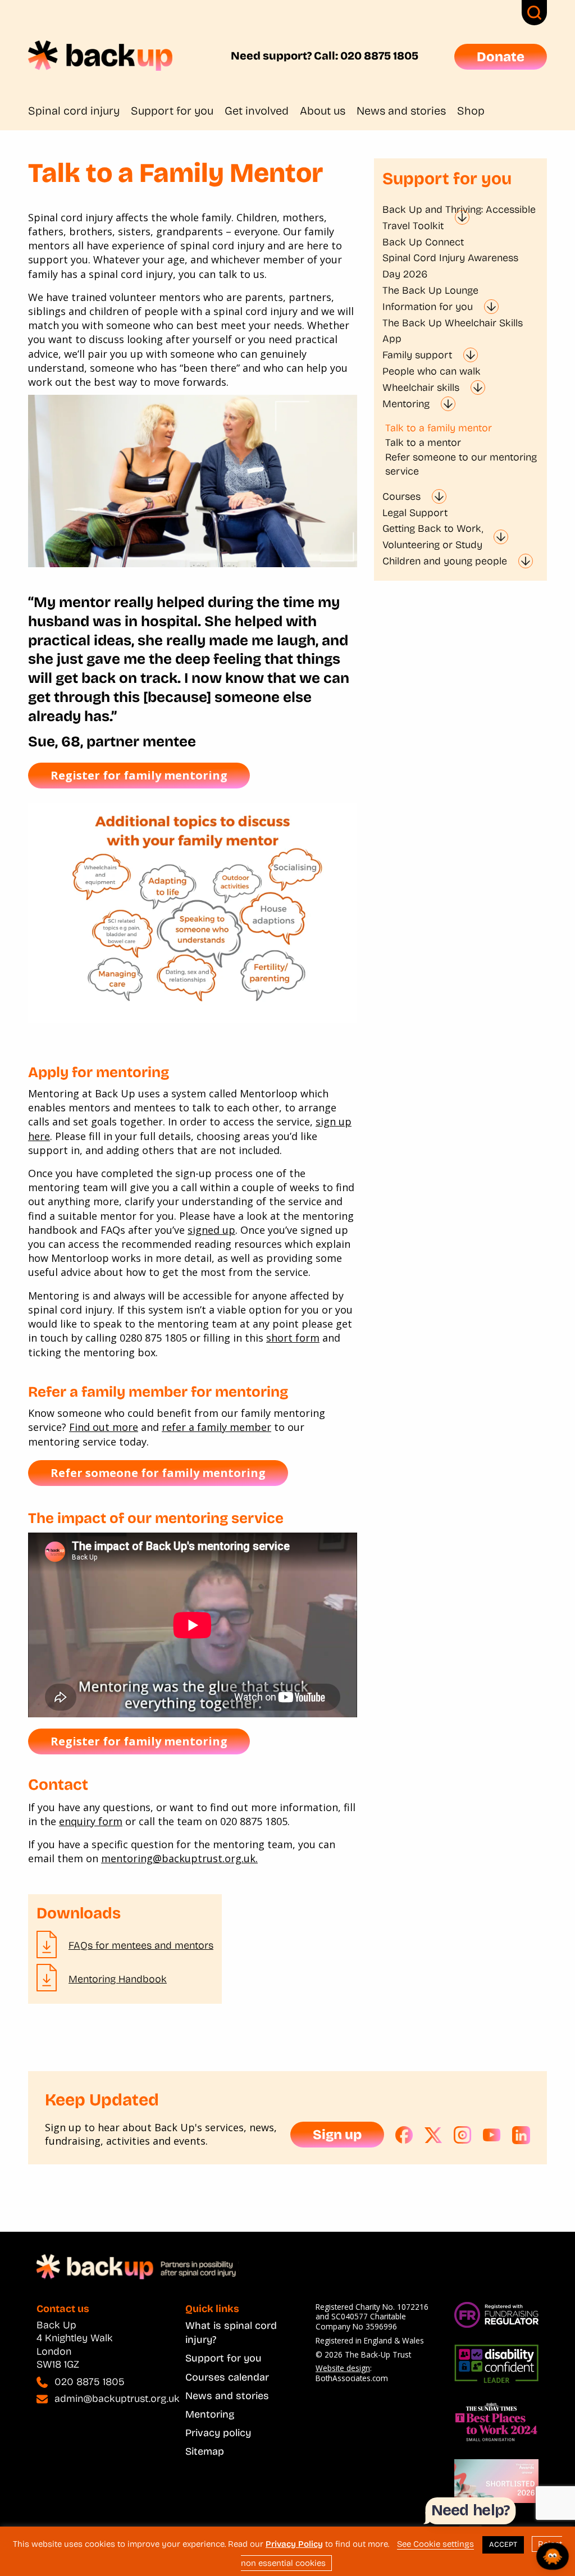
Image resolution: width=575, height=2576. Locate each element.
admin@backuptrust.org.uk (117, 2399)
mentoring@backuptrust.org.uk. (179, 1858)
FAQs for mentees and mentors (141, 1945)
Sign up (337, 2135)
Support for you (172, 111)
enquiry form (91, 1821)
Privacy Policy (294, 2544)
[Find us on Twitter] (433, 2135)
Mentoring (406, 404)
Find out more (104, 1427)
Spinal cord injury (74, 111)
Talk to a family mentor (439, 428)
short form (293, 1338)
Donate (501, 57)
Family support (417, 355)
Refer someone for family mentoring (158, 1473)
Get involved (257, 111)
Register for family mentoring (139, 775)
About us (323, 111)
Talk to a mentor (423, 443)
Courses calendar (227, 2377)
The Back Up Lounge (430, 290)
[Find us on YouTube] (492, 2135)
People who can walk (432, 371)
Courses (401, 496)
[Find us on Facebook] (404, 2135)
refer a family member (216, 1427)
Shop (471, 111)
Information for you (428, 307)
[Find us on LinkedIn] (521, 2135)
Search (534, 13)
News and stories (401, 111)
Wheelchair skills (421, 387)
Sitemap (205, 2451)
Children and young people (445, 561)
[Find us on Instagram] (463, 2135)
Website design (343, 2368)
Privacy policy (218, 2433)
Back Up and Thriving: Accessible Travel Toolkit (459, 218)
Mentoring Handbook (118, 1979)
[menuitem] (79, 111)
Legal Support (415, 513)
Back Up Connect (423, 242)
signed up (211, 1230)
